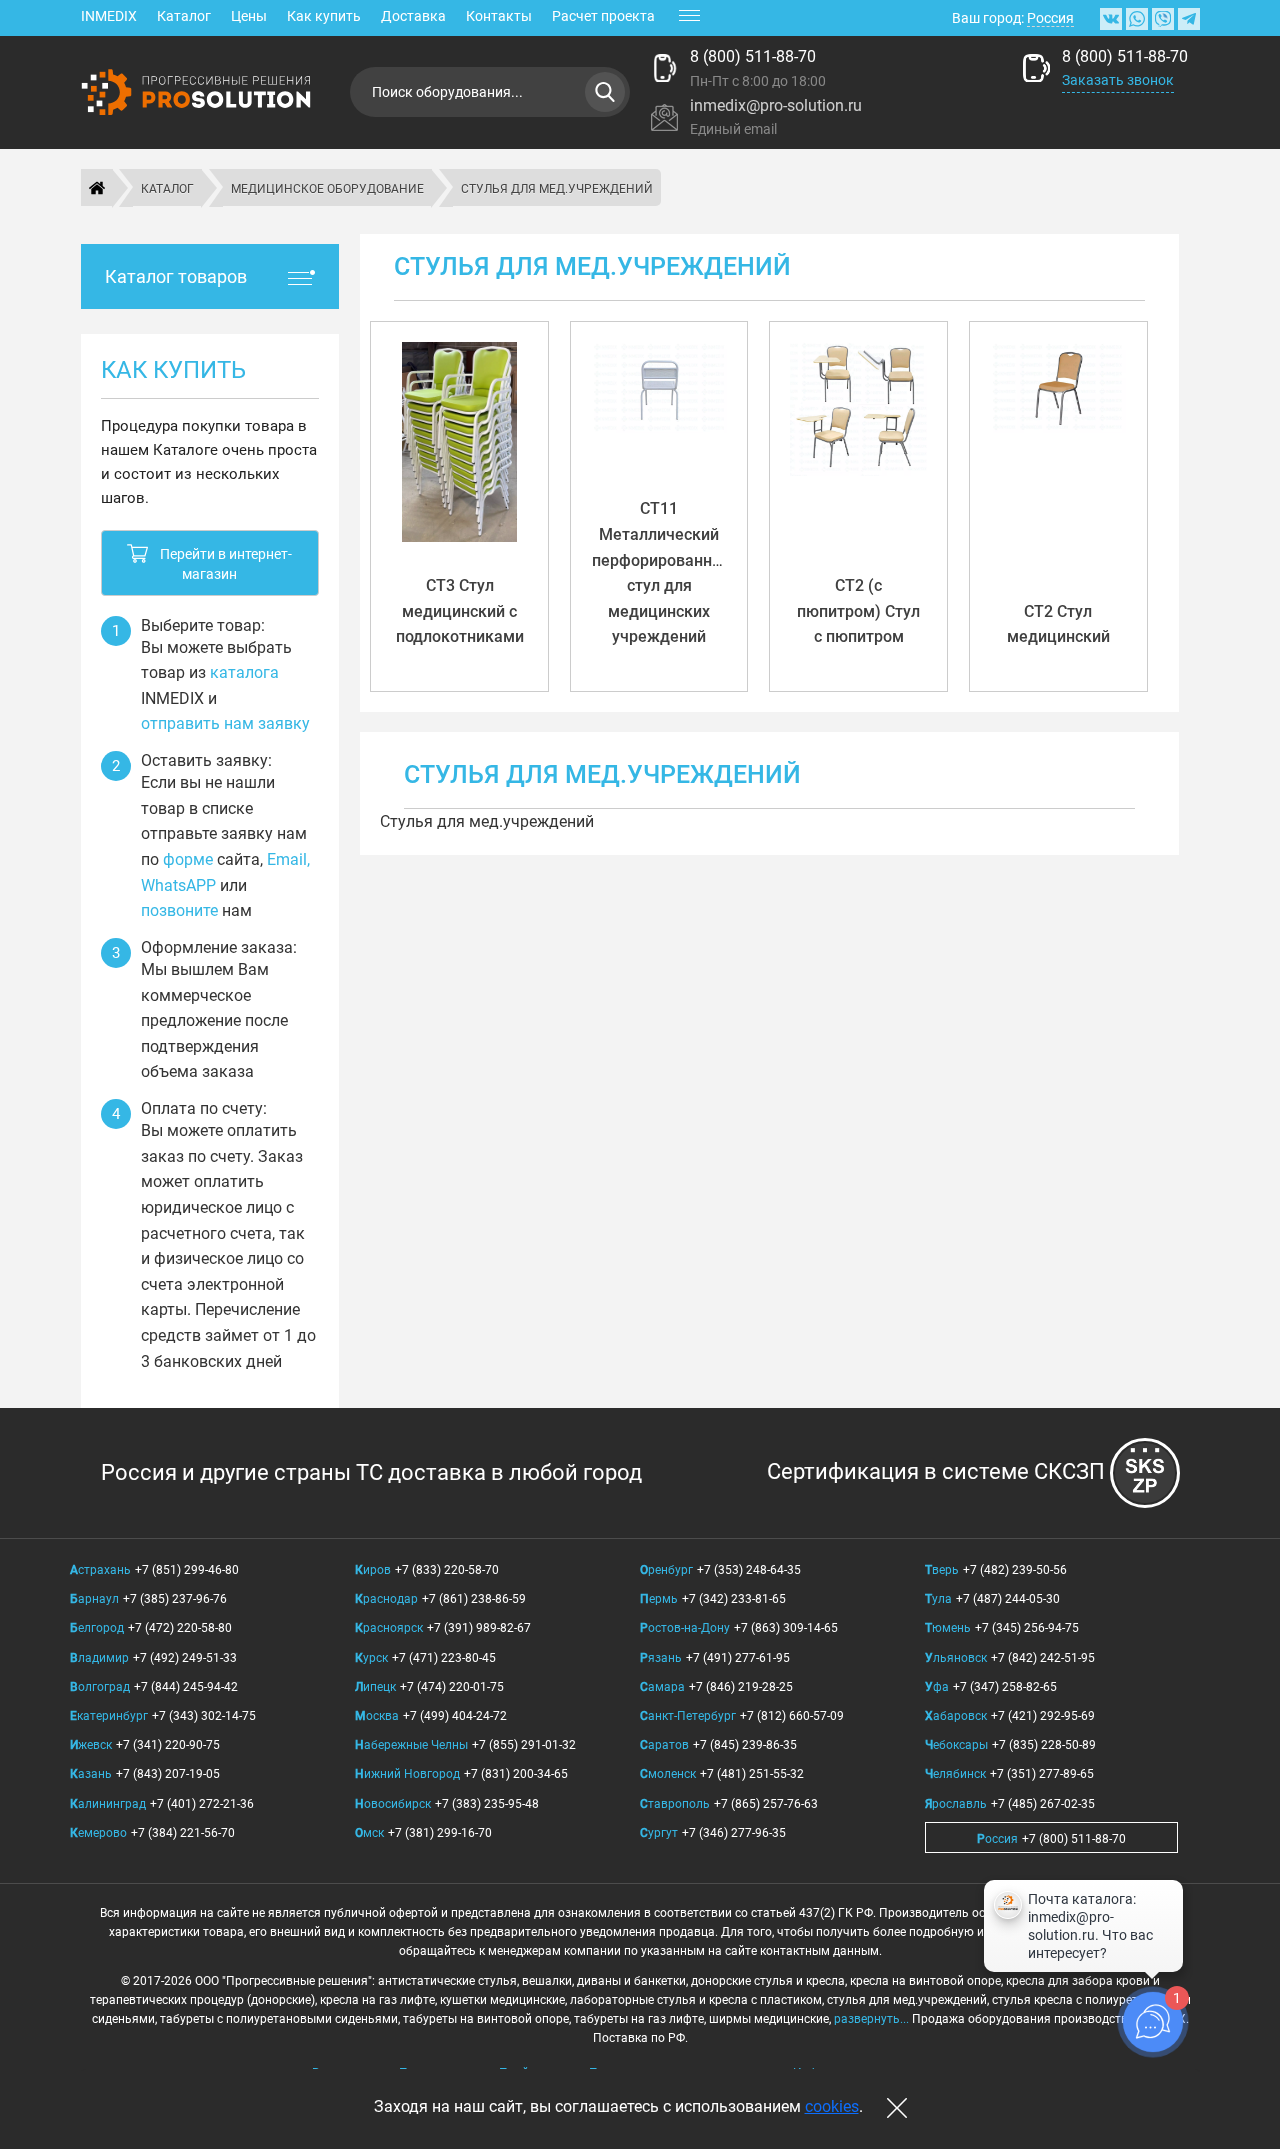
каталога (244, 672)
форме (188, 859)
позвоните (179, 910)
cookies (832, 2106)
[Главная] (97, 188)
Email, (288, 859)
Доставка (413, 16)
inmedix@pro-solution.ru (776, 105)
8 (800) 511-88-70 (753, 56)
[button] (210, 563)
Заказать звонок (1118, 80)
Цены (249, 16)
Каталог (184, 16)
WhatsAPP (178, 885)
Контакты (499, 16)
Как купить (324, 16)
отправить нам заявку (225, 723)
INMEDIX (109, 16)
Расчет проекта (603, 16)
